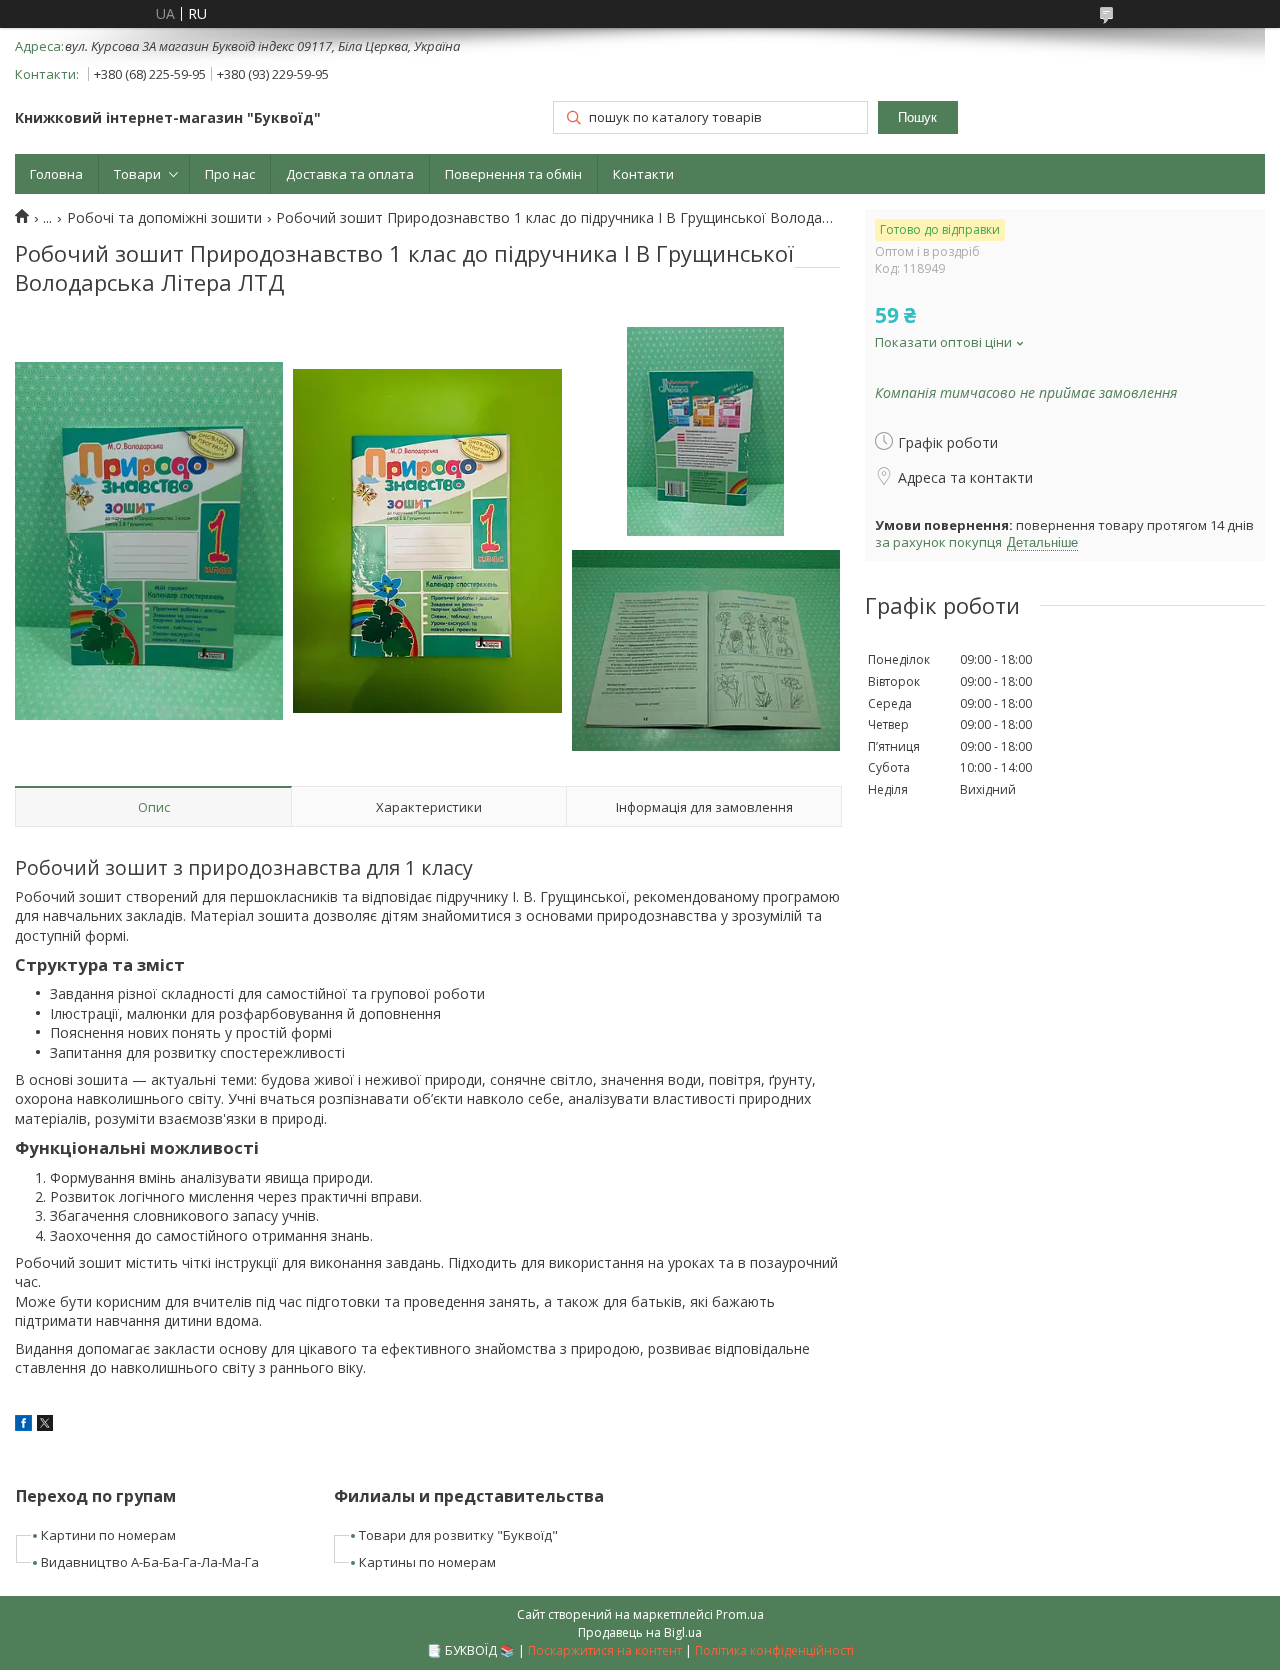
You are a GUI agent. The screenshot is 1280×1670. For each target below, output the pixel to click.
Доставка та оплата (350, 174)
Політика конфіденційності (774, 1650)
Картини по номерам (108, 1535)
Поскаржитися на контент (605, 1650)
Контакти (643, 174)
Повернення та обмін (513, 174)
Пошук (917, 117)
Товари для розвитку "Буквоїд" (458, 1535)
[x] (45, 1425)
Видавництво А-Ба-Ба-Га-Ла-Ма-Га (150, 1562)
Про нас (230, 174)
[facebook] (23, 1425)
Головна (56, 174)
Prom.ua (740, 1614)
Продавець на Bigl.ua (640, 1632)
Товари (137, 174)
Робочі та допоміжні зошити (164, 218)
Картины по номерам (427, 1562)
